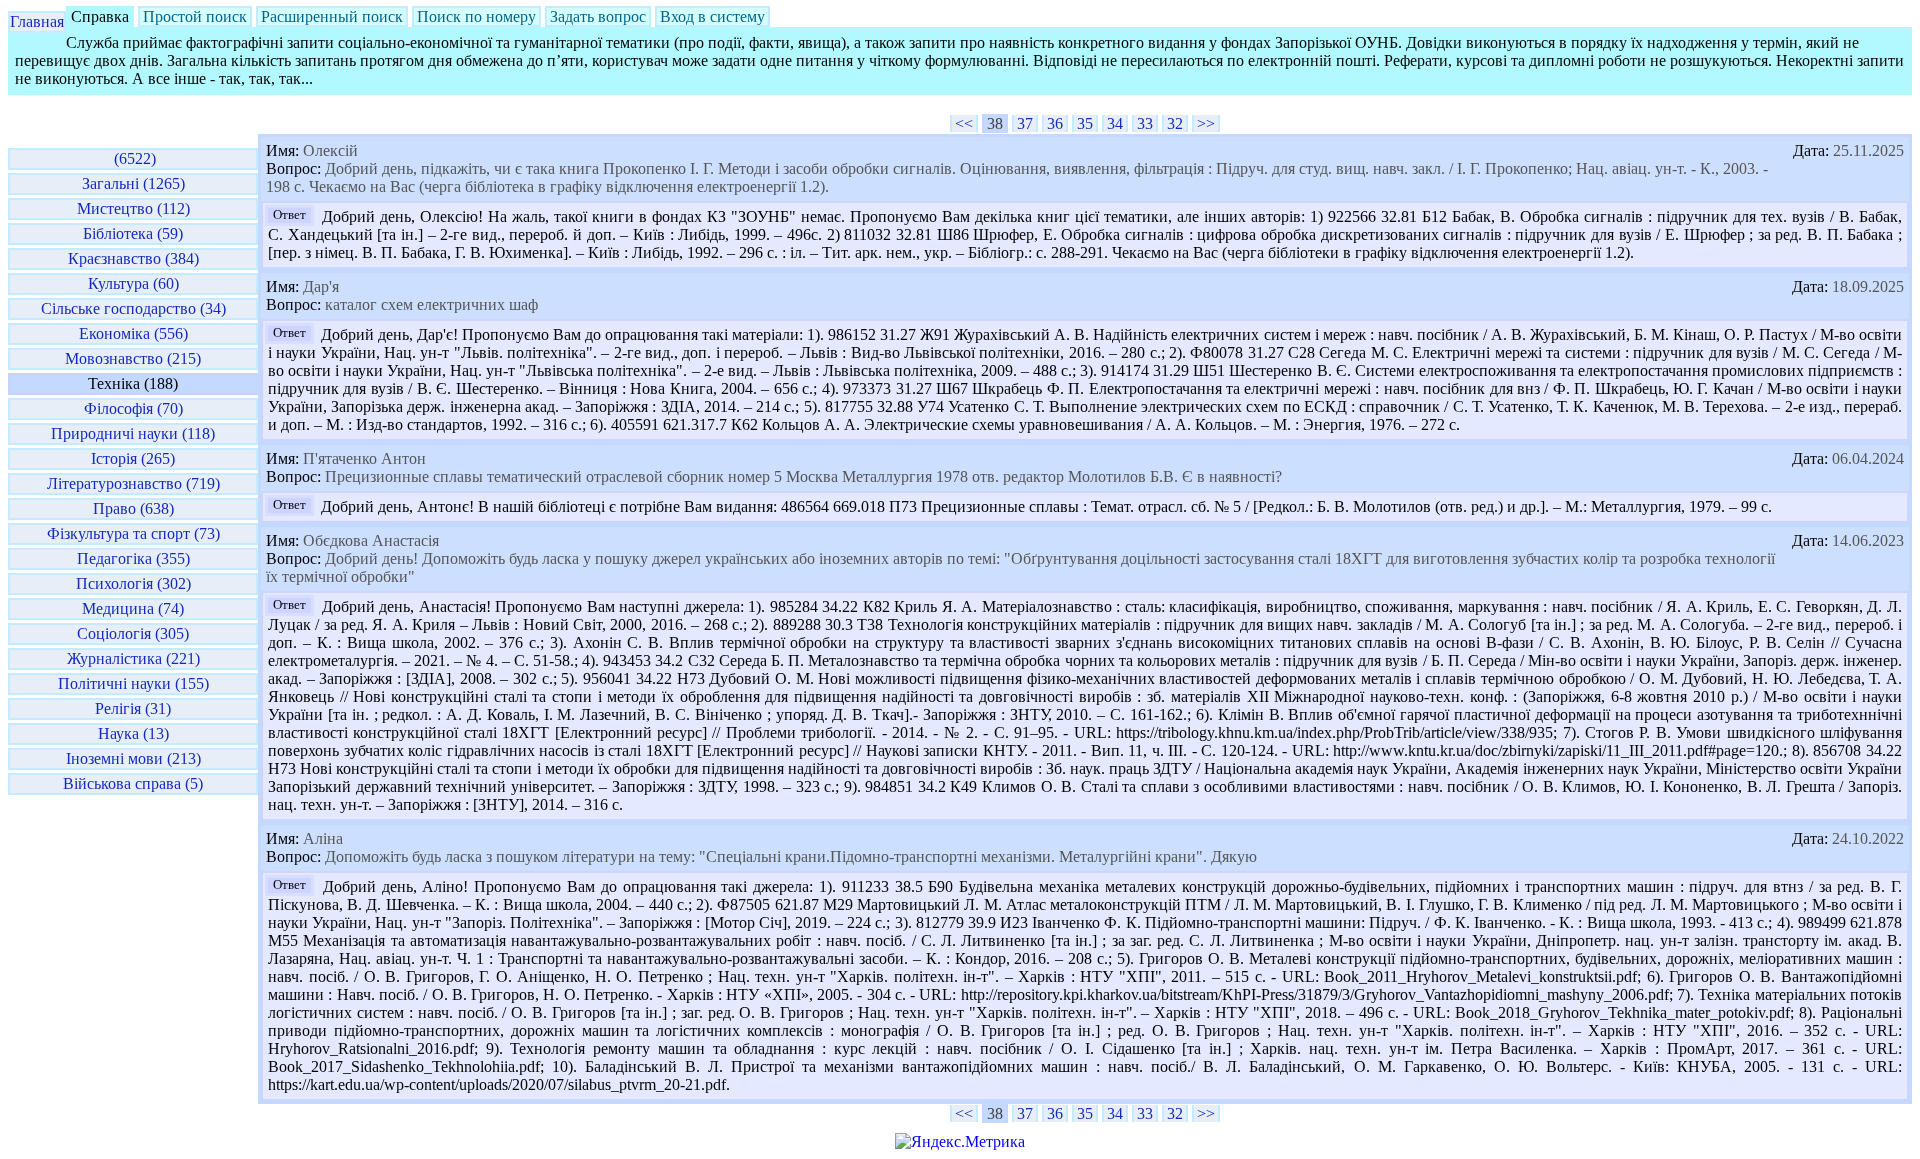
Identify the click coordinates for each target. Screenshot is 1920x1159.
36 (1055, 123)
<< (964, 123)
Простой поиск (195, 16)
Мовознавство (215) (133, 358)
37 (1025, 123)
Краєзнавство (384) (133, 258)
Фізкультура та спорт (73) (133, 533)
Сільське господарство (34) (133, 308)
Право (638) (133, 508)
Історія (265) (133, 458)
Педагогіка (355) (133, 558)
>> (1206, 123)
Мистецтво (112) (133, 208)
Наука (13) (133, 733)
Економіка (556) (133, 333)
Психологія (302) (133, 583)
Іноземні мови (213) (133, 758)
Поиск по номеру (476, 16)
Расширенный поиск (332, 16)
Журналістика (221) (133, 658)
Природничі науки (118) (133, 433)
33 (1145, 123)
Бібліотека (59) (133, 233)
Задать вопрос (598, 16)
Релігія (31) (133, 708)
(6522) (133, 158)
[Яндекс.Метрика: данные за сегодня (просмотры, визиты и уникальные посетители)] (960, 1142)
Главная (37, 21)
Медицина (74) (133, 608)
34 (1115, 123)
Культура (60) (133, 283)
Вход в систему (712, 16)
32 (1175, 123)
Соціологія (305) (133, 633)
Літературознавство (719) (133, 483)
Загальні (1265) (133, 183)
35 (1085, 123)
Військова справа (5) (133, 783)
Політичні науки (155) (133, 683)
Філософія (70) (133, 408)
